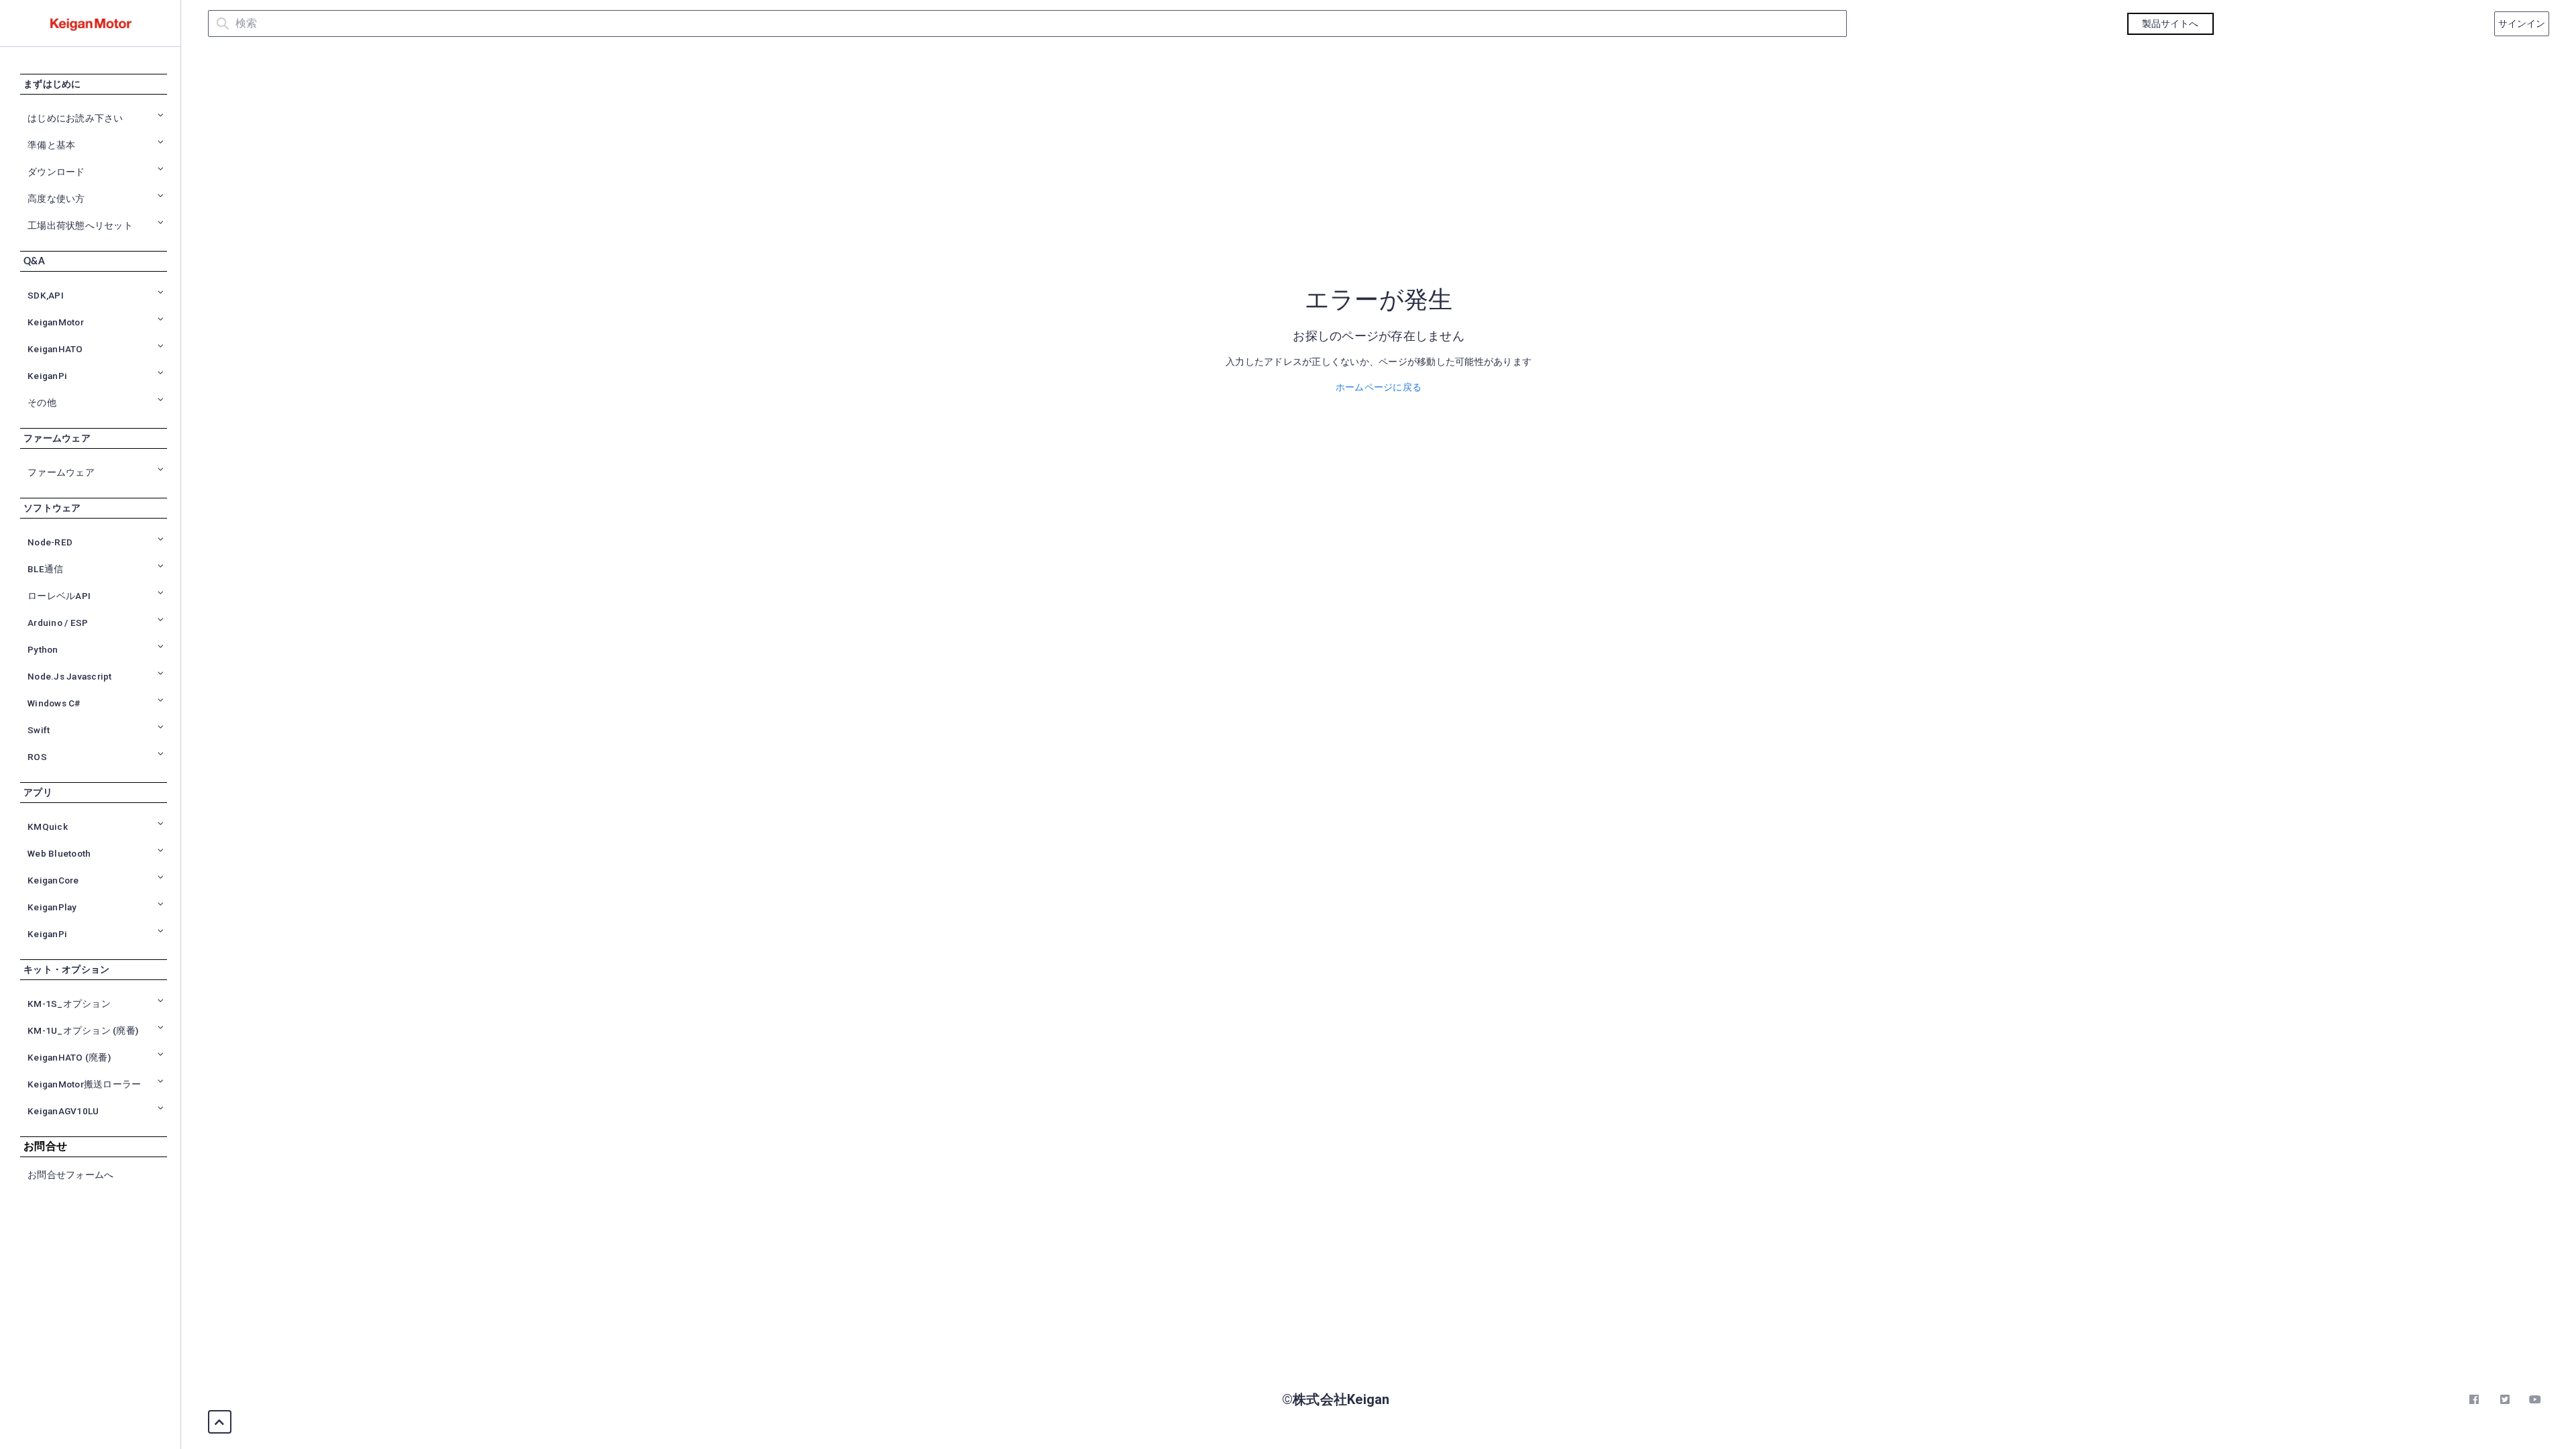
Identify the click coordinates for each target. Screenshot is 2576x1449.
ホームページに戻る (1379, 387)
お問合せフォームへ (70, 1175)
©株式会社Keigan (1336, 1399)
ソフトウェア (52, 508)
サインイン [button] (2522, 23)
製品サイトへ (2170, 23)
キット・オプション (66, 970)
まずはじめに (52, 85)
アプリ (38, 793)
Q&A (34, 262)
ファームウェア (57, 439)
